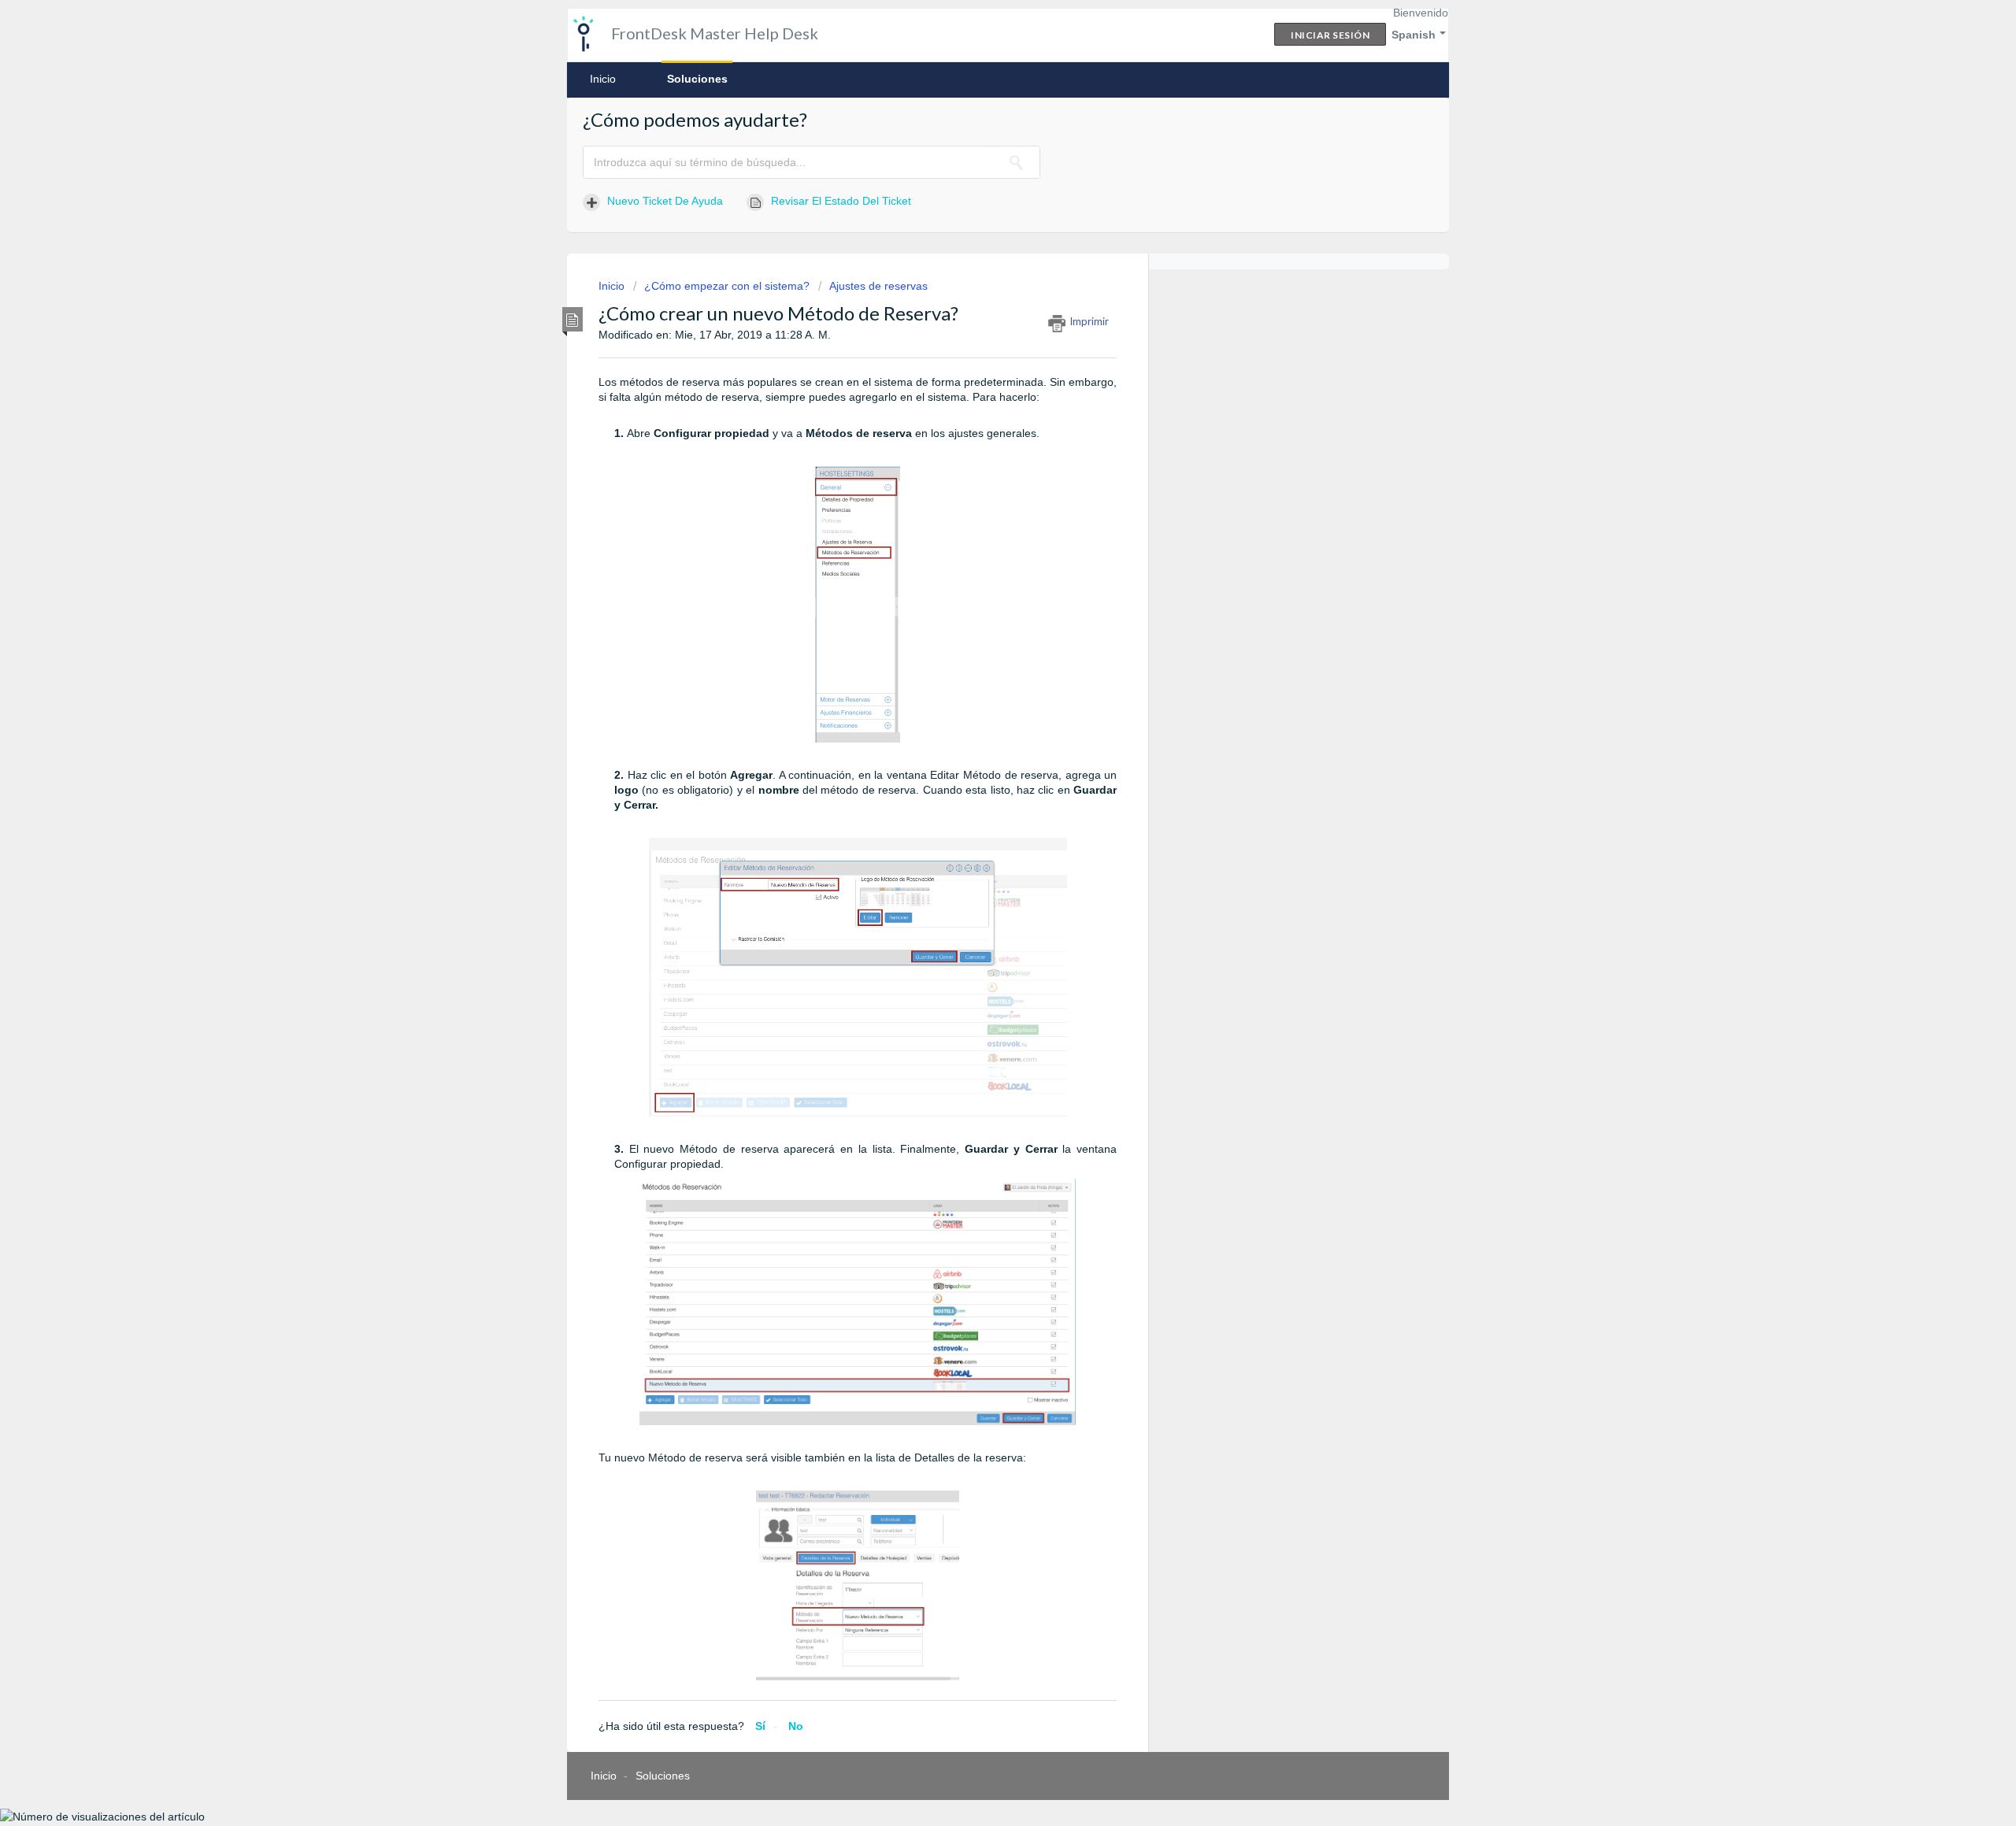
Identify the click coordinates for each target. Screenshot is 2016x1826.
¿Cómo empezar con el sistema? (727, 286)
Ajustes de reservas (878, 286)
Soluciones (697, 79)
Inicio (603, 79)
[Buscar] (1017, 162)
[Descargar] (979, 725)
